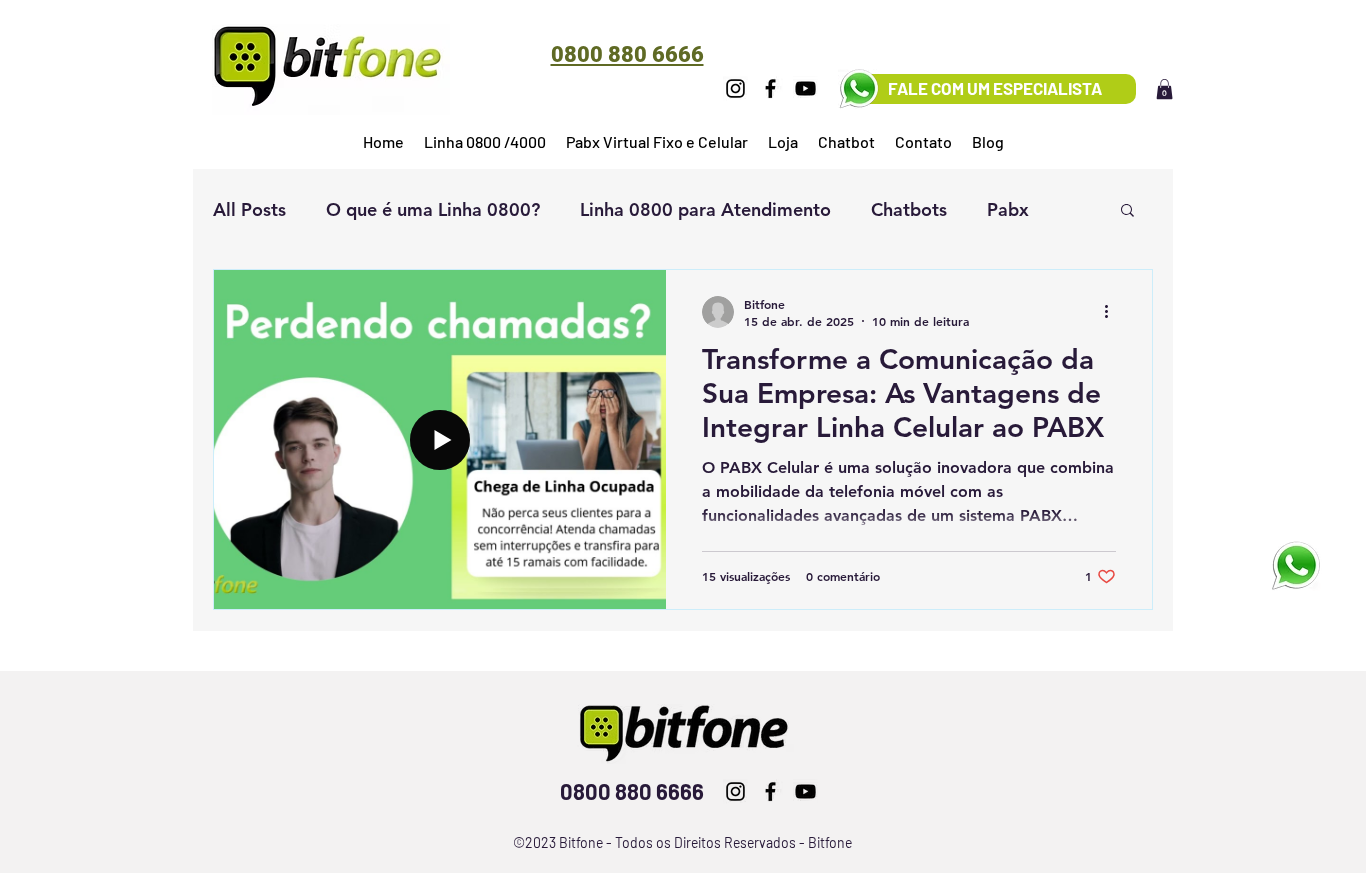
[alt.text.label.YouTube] (805, 88)
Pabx (1008, 209)
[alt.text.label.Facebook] (770, 88)
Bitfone (830, 842)
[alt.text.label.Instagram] (735, 88)
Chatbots (909, 209)
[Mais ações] (1113, 312)
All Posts (249, 209)
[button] (1164, 89)
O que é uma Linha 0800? (433, 209)
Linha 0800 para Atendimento (705, 209)
